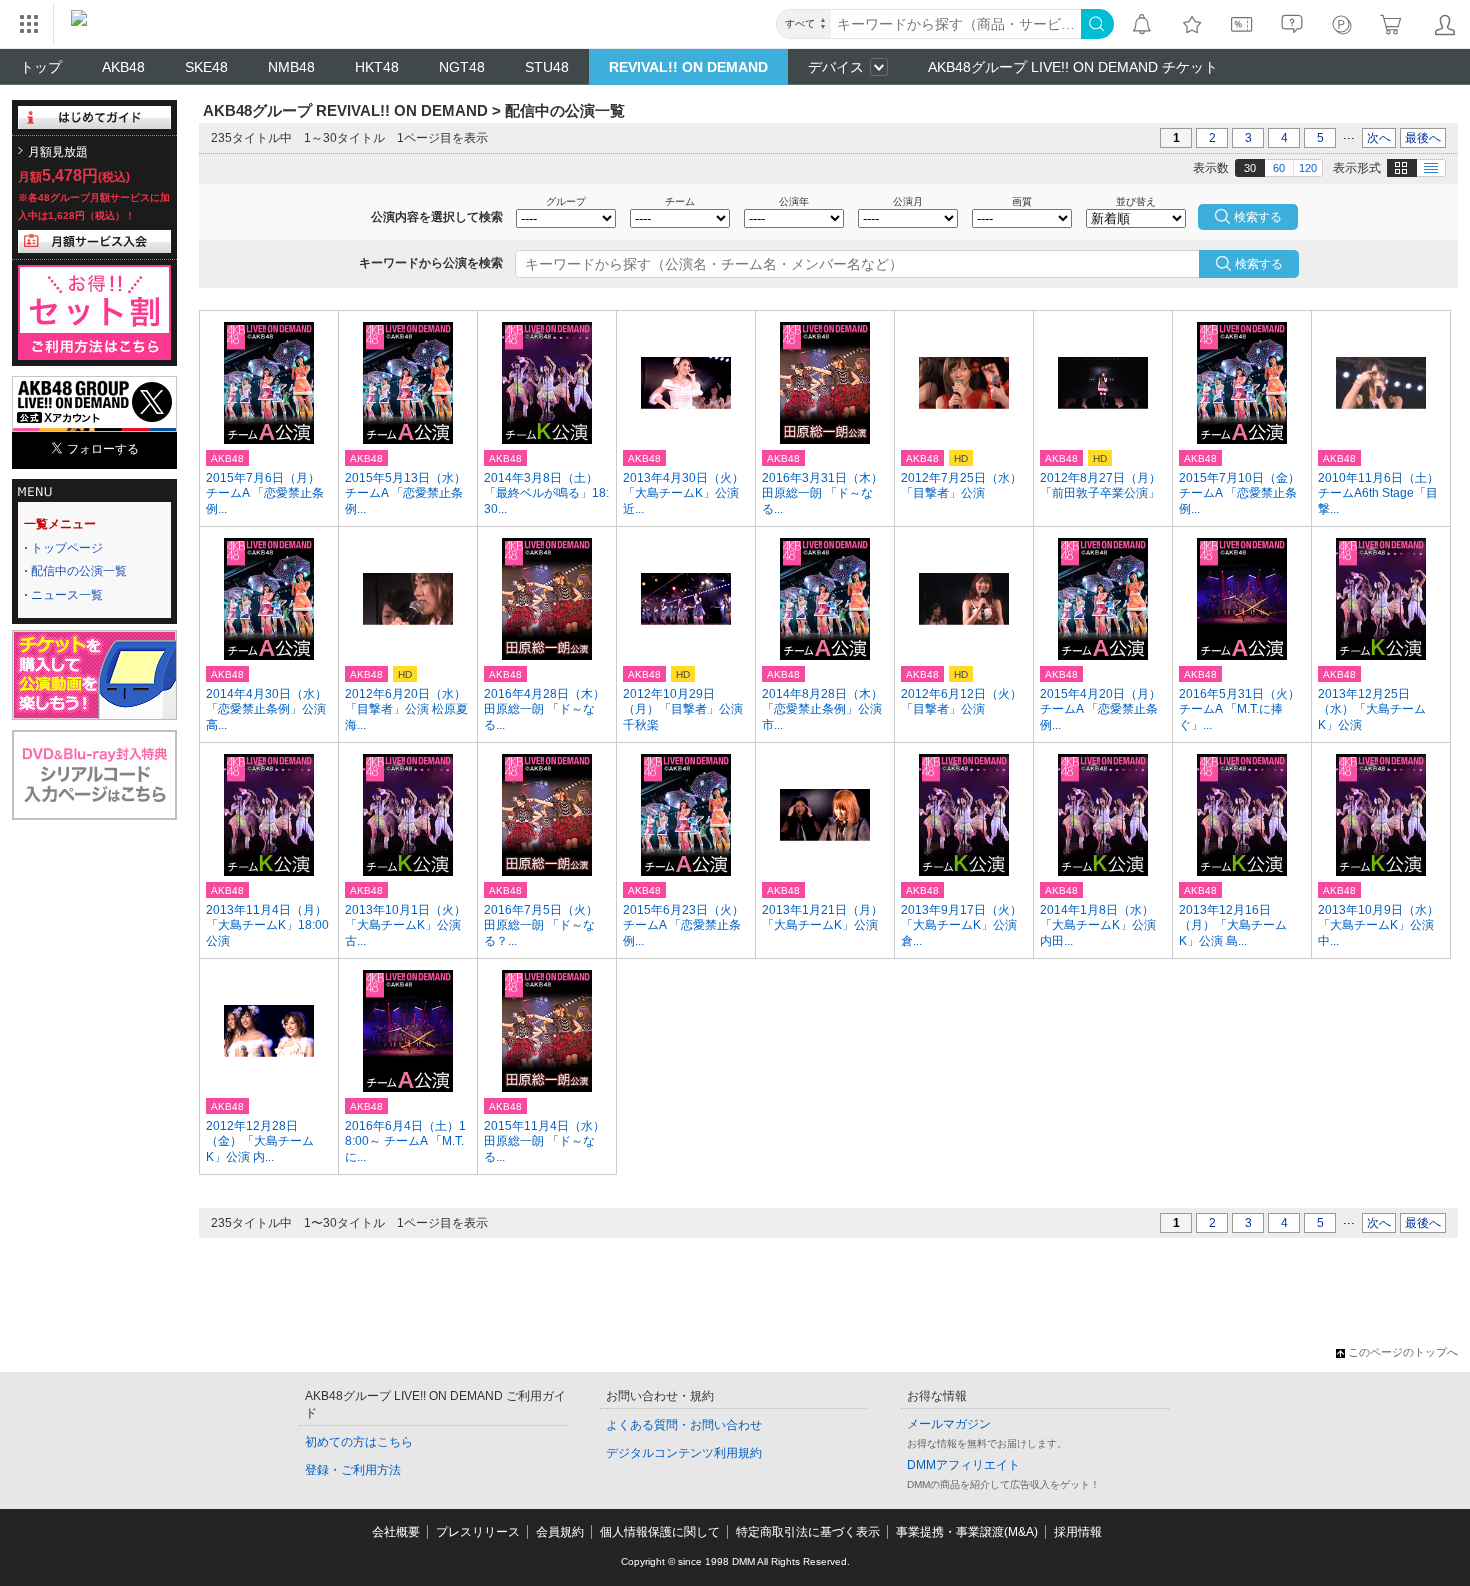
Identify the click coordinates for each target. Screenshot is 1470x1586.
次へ (1379, 138)
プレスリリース (478, 1532)
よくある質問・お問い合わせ (684, 1425)
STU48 (547, 67)
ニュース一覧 (67, 595)
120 (1308, 168)
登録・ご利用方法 (353, 1470)
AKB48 (123, 67)
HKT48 (377, 67)
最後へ (1423, 138)
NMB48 (291, 67)
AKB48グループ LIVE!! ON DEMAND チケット (1073, 67)
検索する (1259, 264)
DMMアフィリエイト (963, 1465)
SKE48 (206, 67)
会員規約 (560, 1532)
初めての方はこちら (359, 1442)
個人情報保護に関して (660, 1532)
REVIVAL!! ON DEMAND (688, 67)
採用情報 (1078, 1532)
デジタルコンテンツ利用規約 (684, 1453)
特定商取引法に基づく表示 (808, 1532)
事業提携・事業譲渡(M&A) (967, 1532)
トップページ (67, 548)
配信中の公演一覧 (79, 571)
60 (1279, 168)
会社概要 (396, 1532)
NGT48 (462, 67)
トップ (41, 67)
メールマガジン (949, 1424)
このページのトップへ (1403, 1352)
